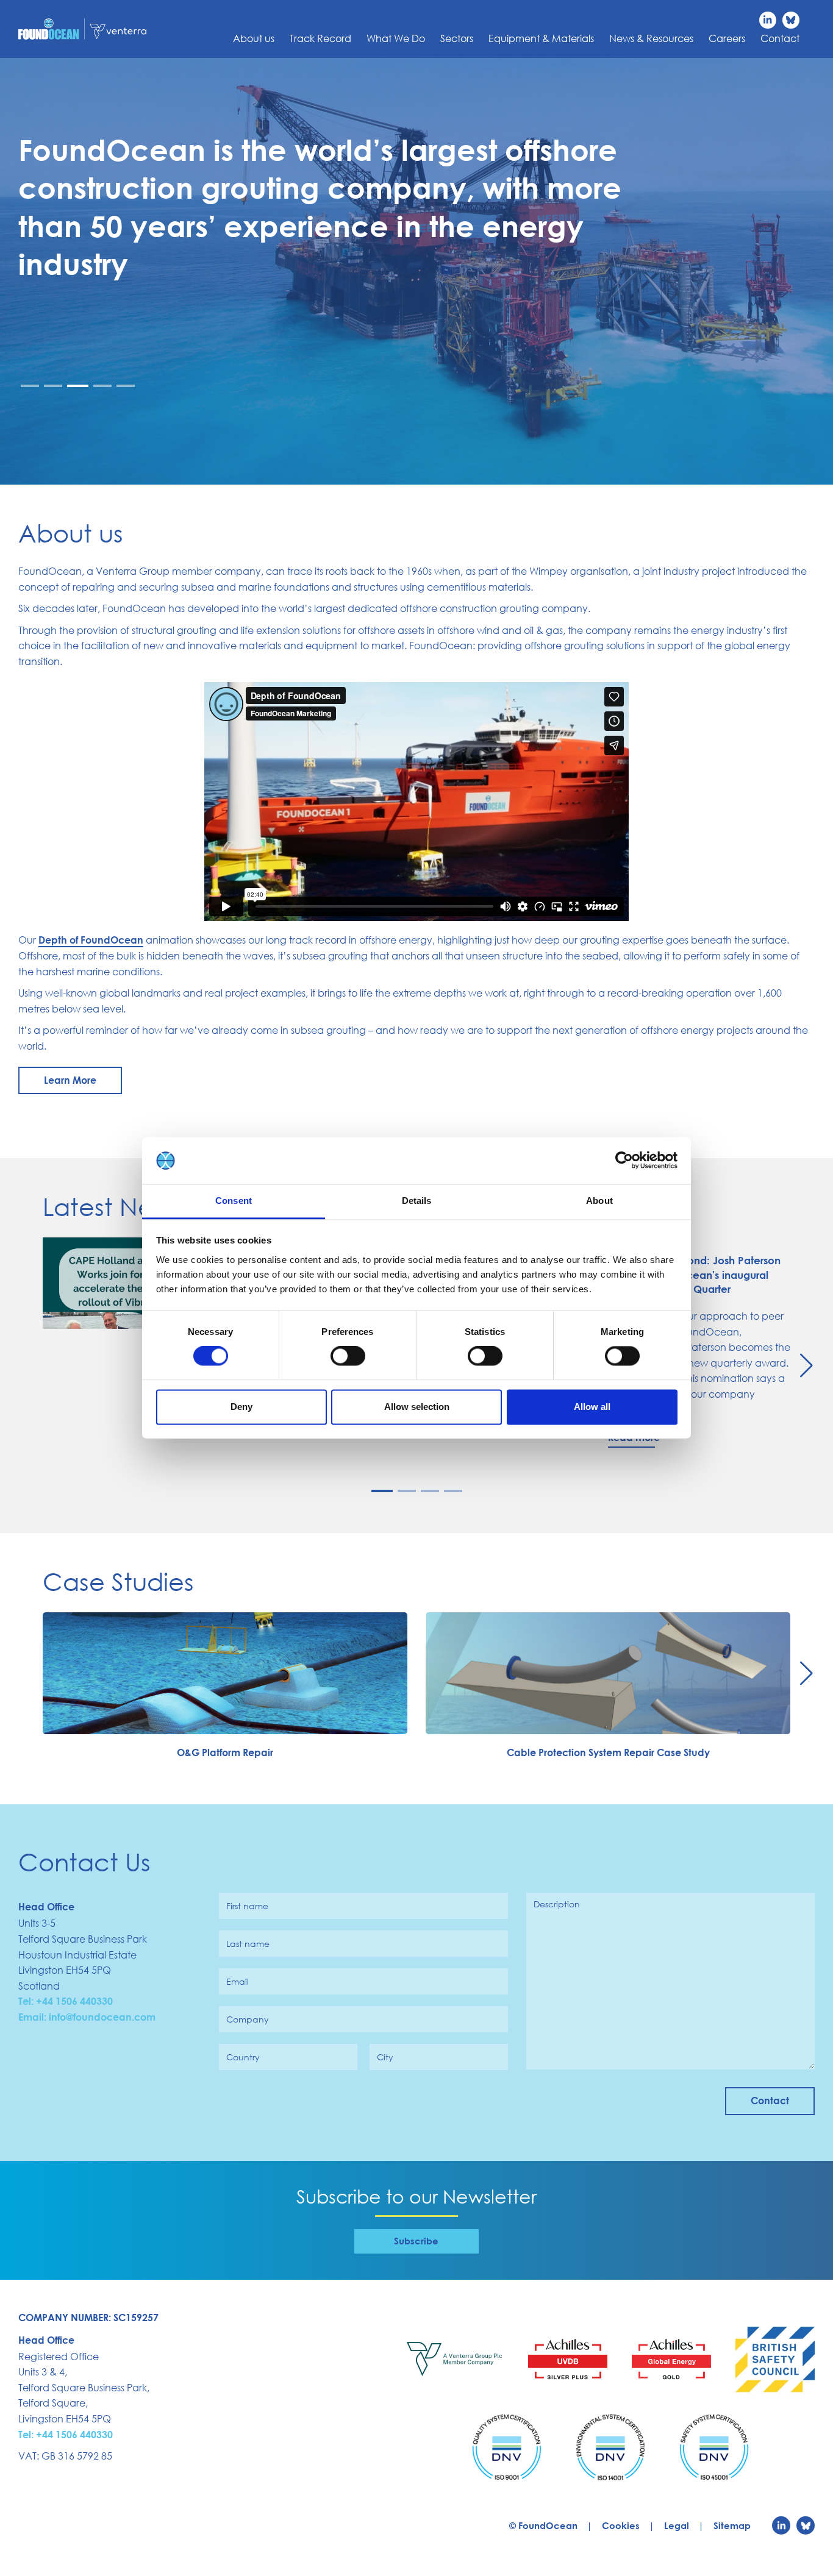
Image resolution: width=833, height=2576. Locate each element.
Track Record (320, 38)
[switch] (348, 1356)
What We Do (396, 38)
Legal (677, 2525)
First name (247, 1906)
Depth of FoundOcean (91, 940)
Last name (248, 1944)
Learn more (70, 1080)
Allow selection (417, 1407)
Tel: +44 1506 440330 (66, 2001)
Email (238, 1982)
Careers (727, 38)
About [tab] (599, 1201)
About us (254, 38)
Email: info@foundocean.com (87, 2017)
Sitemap (732, 2525)
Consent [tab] (234, 1201)
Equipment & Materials (541, 38)
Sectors (457, 38)
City (385, 2057)
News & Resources (651, 38)
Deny (241, 1407)
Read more (634, 1437)
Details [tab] (417, 1201)
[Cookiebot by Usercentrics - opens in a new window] (624, 1161)
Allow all (592, 1407)
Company (248, 2019)
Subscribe (416, 2241)
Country (243, 2057)
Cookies (621, 2525)
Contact (780, 38)
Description (557, 1904)
